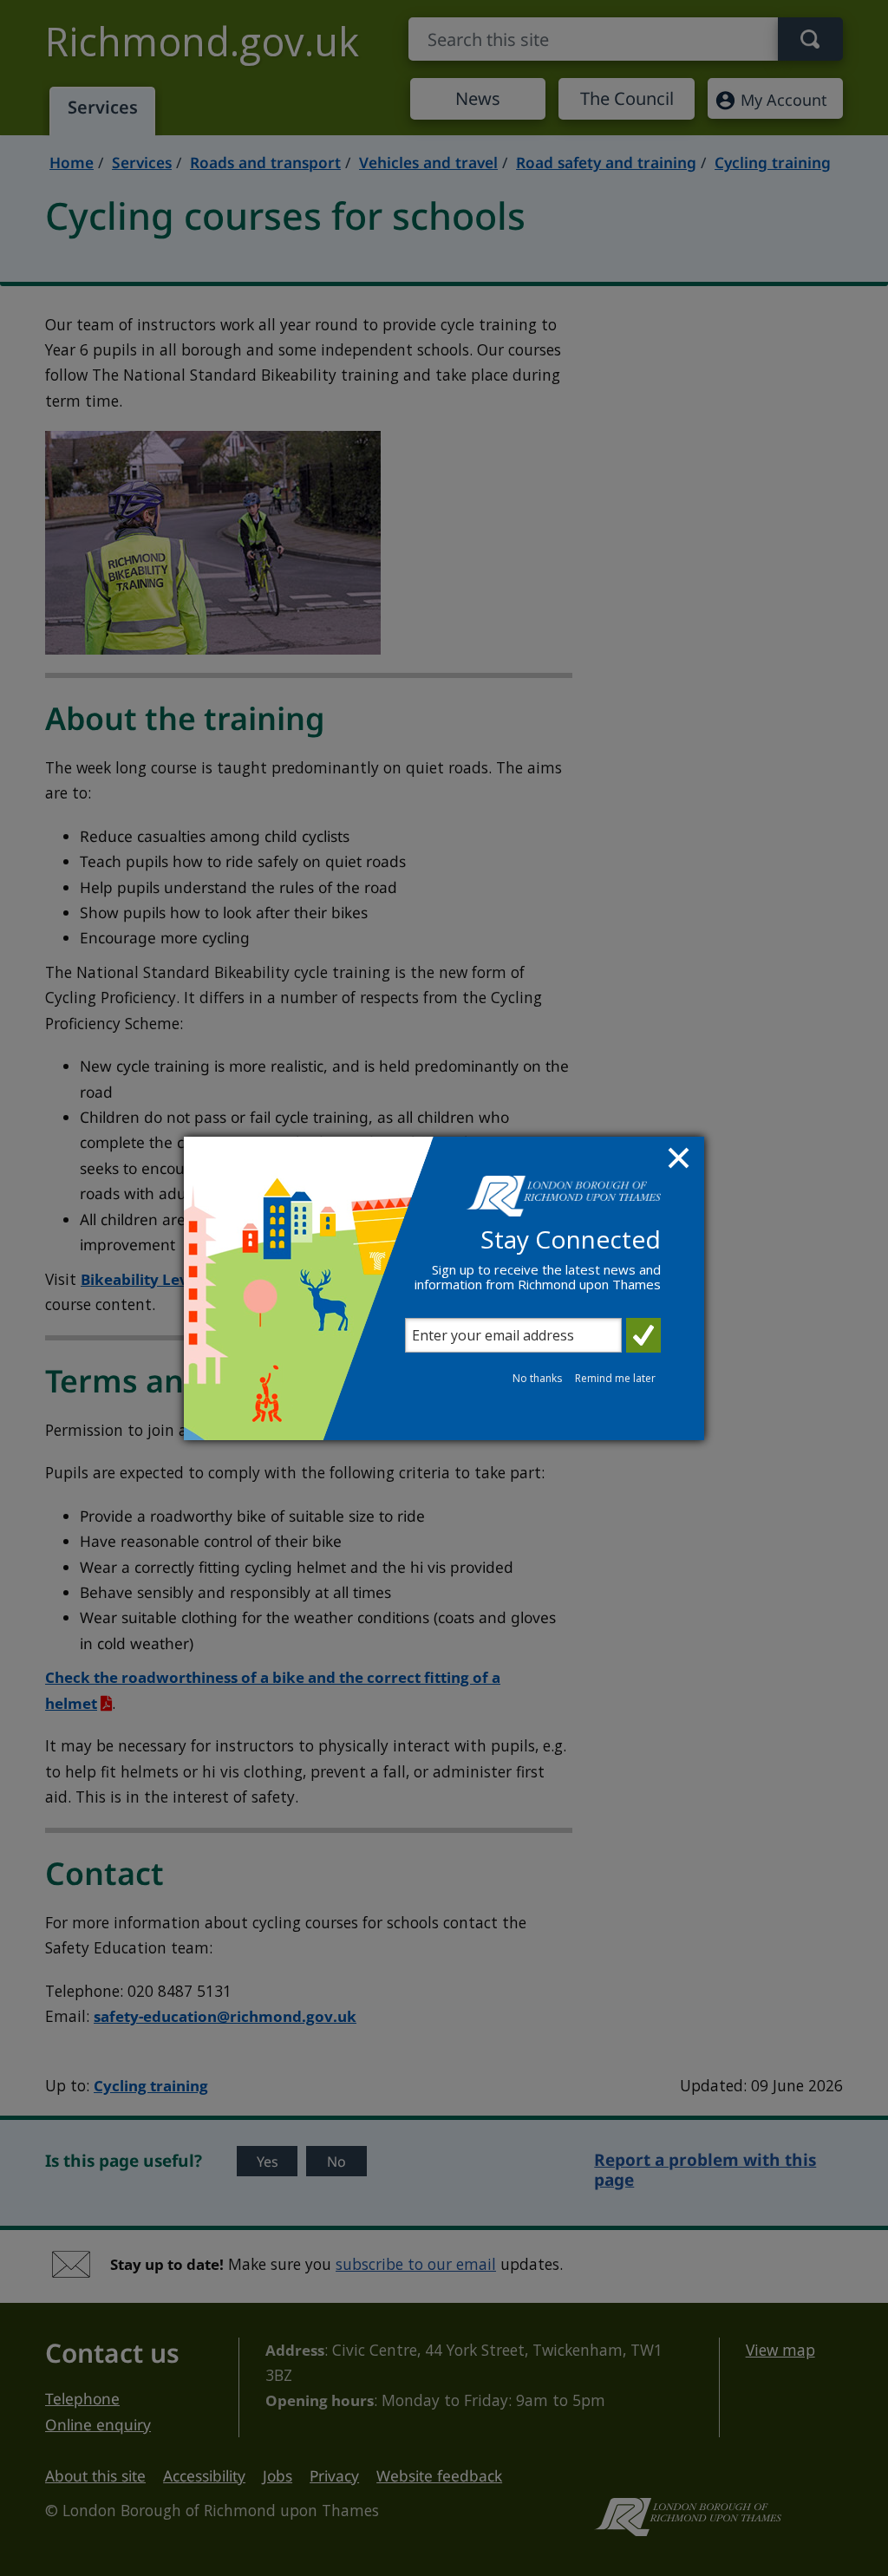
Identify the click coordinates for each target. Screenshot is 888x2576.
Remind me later (615, 1378)
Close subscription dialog (681, 1160)
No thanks (537, 1378)
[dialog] (444, 1288)
